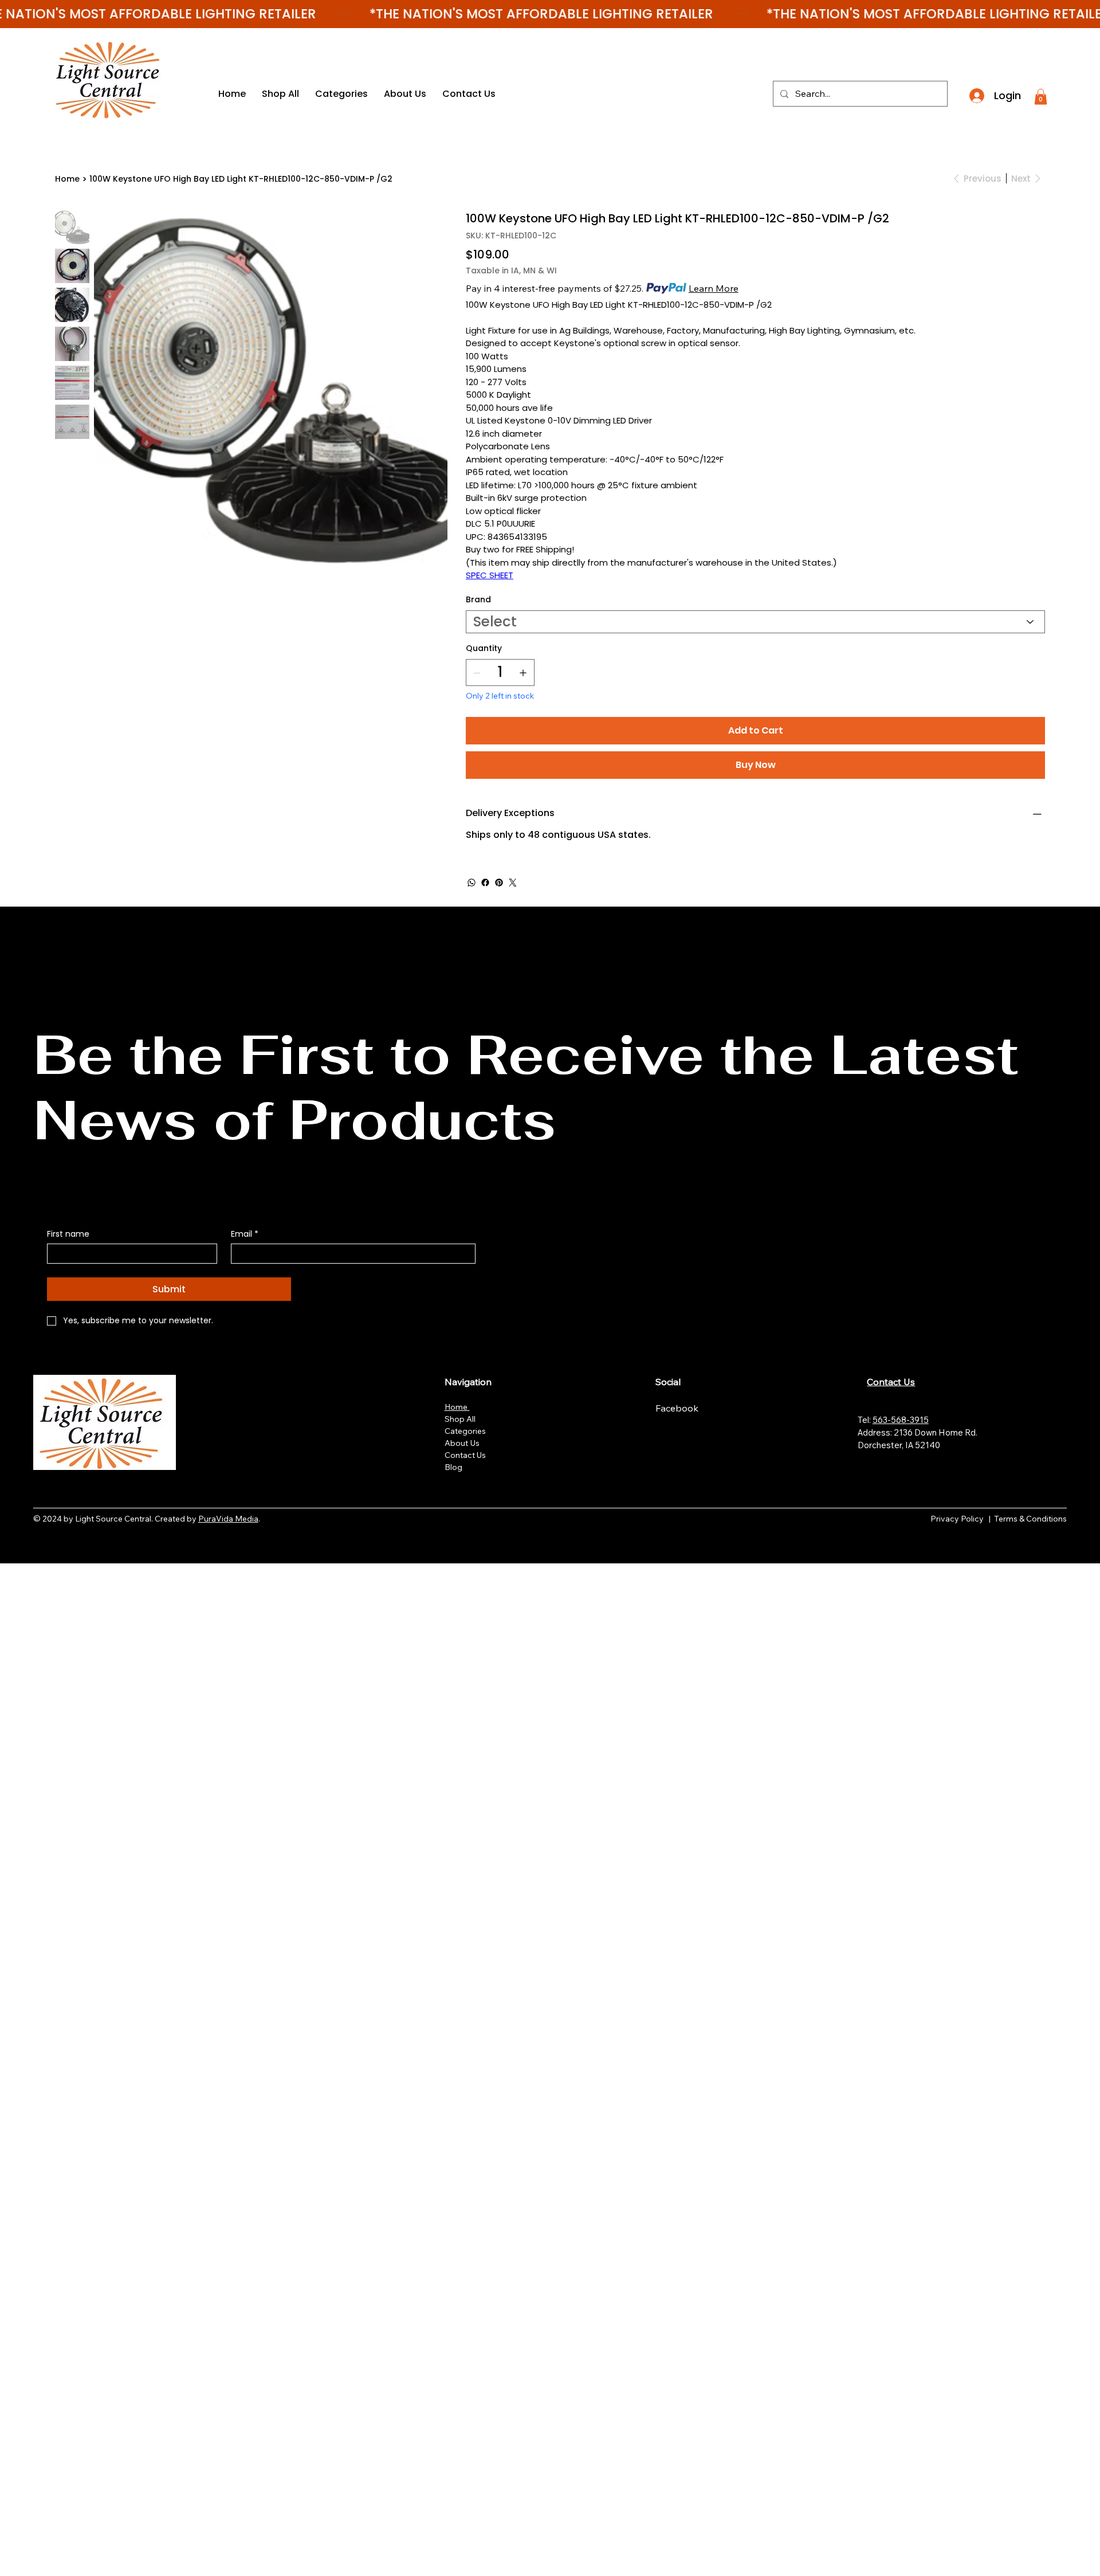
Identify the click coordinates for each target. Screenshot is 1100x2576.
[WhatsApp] (472, 883)
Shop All (460, 1419)
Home (457, 1407)
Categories (465, 1431)
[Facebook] (485, 883)
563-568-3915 (901, 1420)
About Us (462, 1443)
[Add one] (523, 673)
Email (245, 1234)
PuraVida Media (228, 1519)
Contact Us (465, 1455)
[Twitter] (513, 883)
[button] (1041, 97)
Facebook (678, 1408)
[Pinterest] (499, 883)
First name (68, 1234)
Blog (453, 1467)
